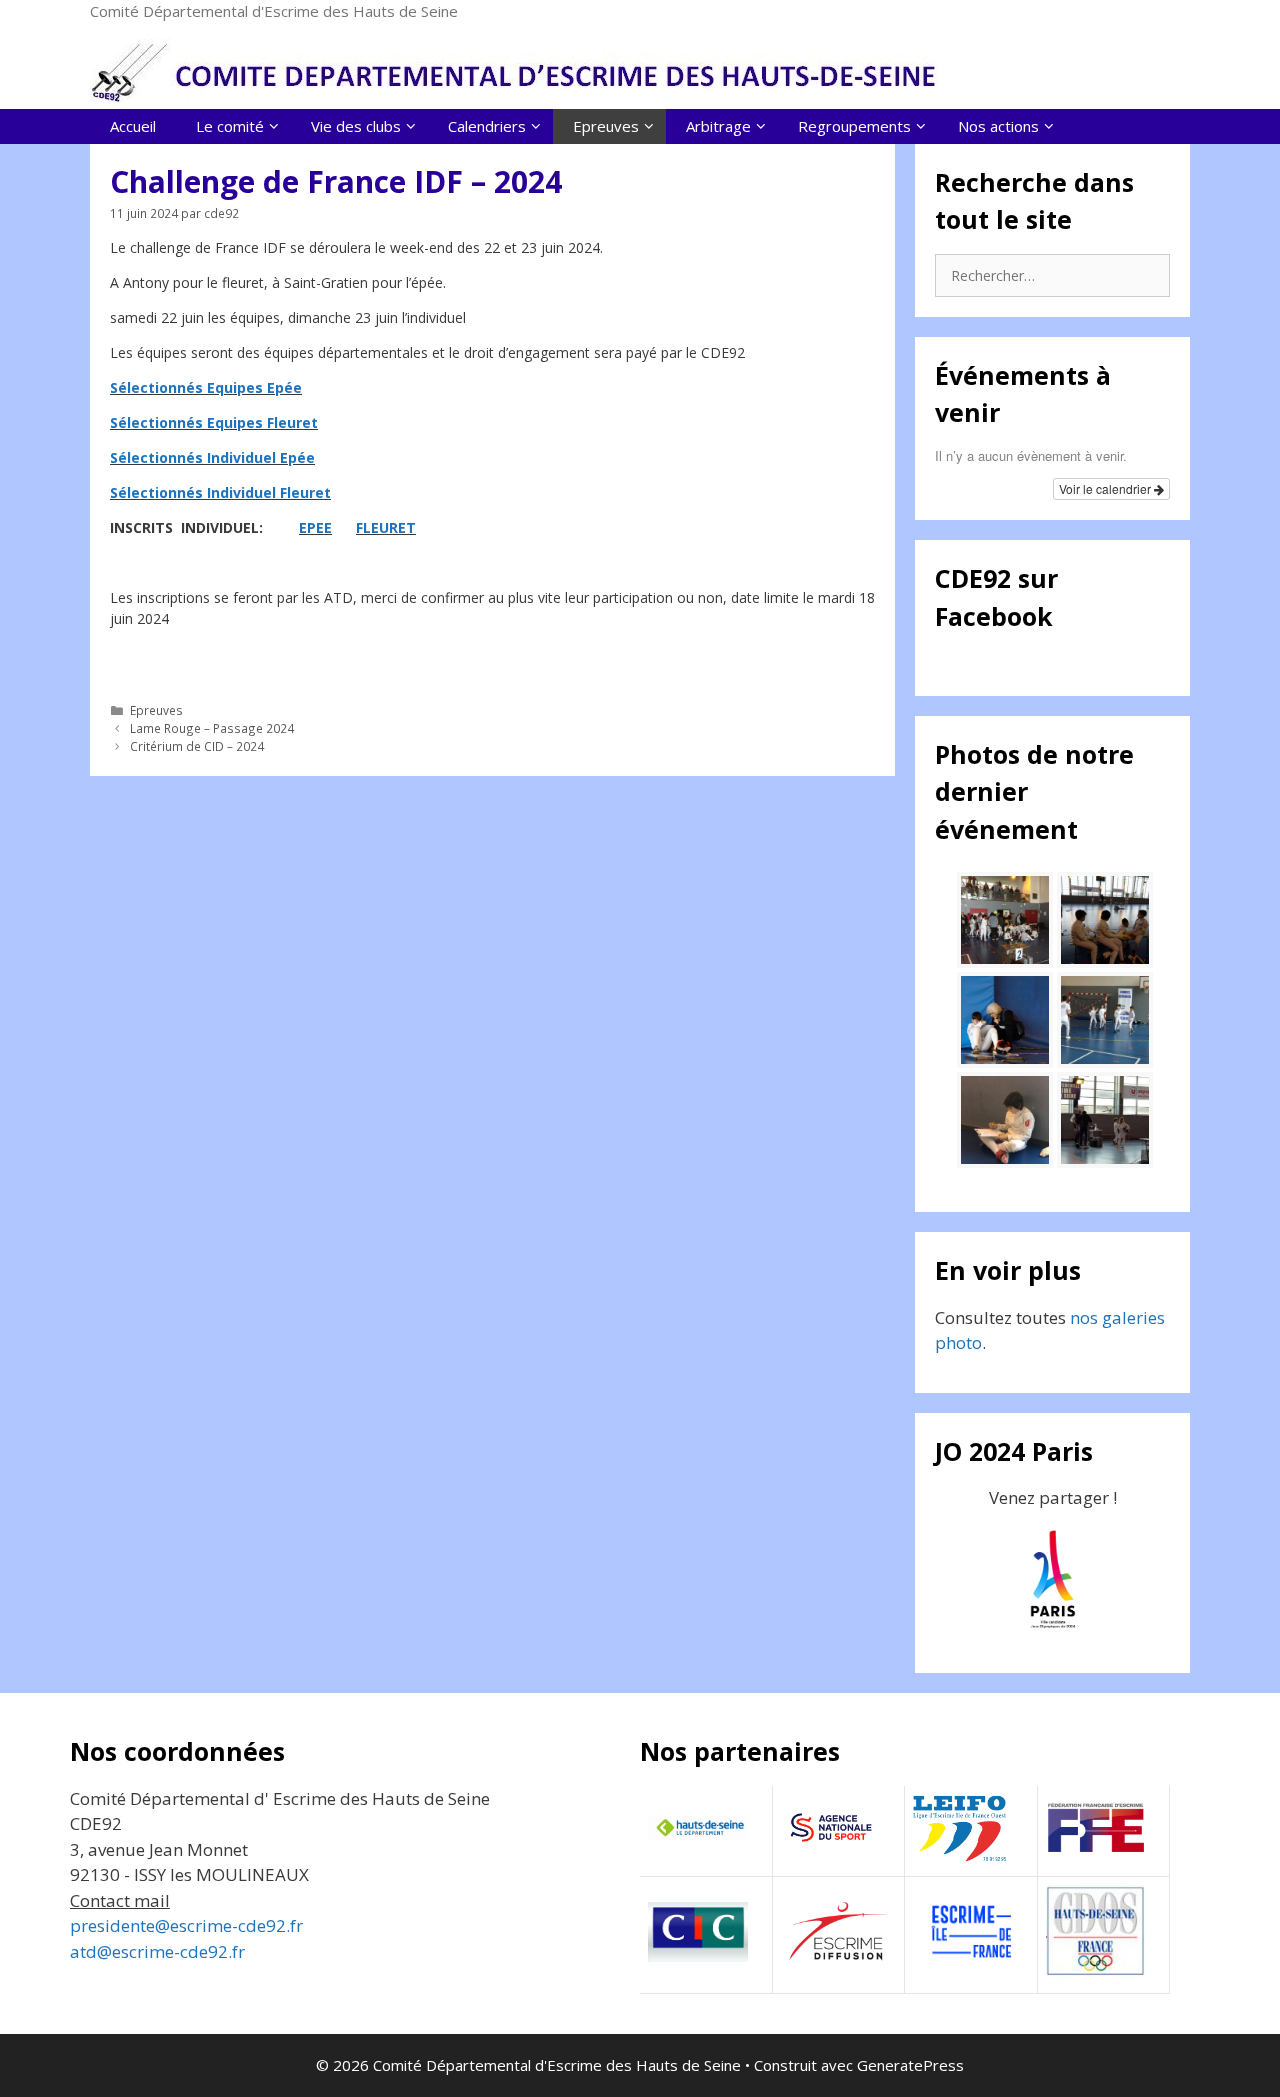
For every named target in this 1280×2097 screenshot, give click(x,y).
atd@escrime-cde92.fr (157, 1951)
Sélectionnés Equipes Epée (206, 387)
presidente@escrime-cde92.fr (186, 1925)
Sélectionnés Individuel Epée (212, 457)
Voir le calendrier (1106, 488)
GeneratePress (910, 2065)
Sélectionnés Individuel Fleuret (220, 492)
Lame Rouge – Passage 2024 (212, 728)
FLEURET (386, 527)
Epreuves (156, 710)
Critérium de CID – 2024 (197, 746)
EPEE (315, 527)
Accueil (133, 126)
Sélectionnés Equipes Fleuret (214, 422)
